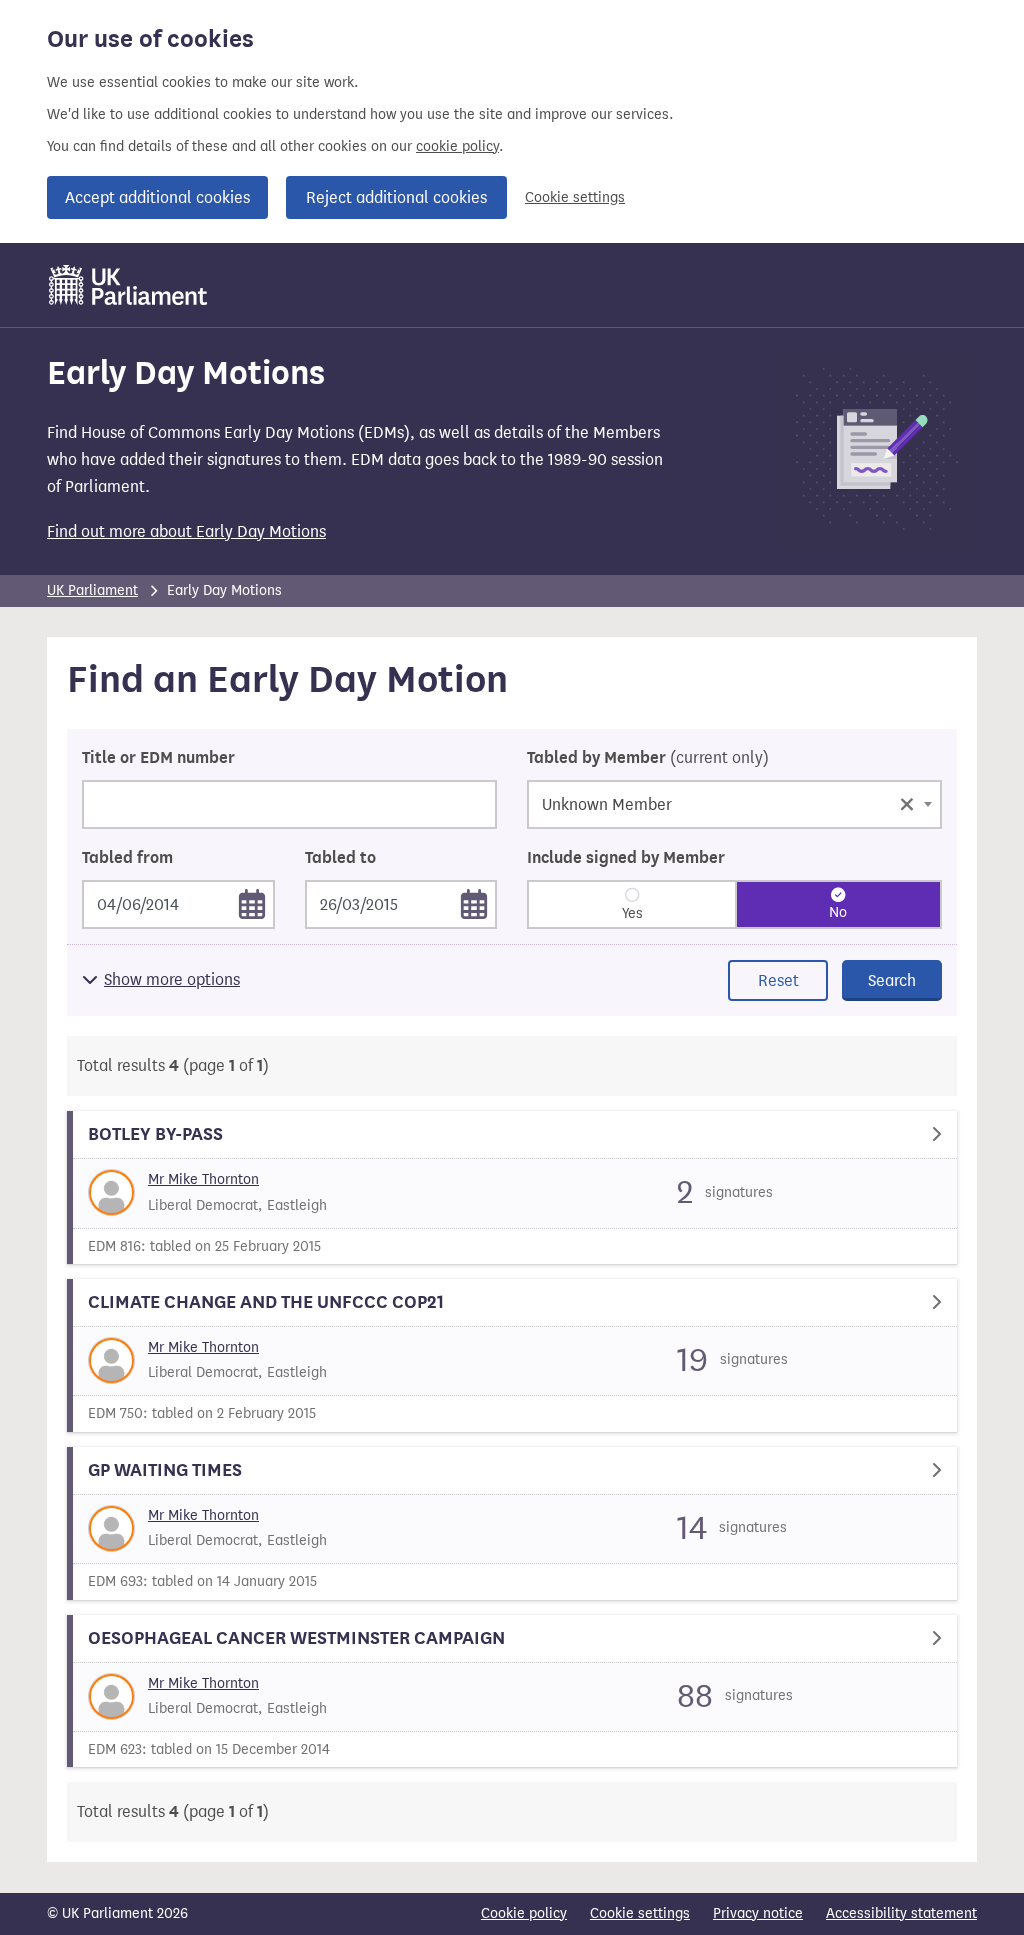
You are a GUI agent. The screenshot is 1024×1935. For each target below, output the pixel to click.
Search (892, 980)
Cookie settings (575, 197)
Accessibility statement (901, 1913)
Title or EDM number (158, 758)
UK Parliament (92, 590)
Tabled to (340, 858)
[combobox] (734, 804)
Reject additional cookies (396, 197)
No (838, 912)
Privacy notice (758, 1913)
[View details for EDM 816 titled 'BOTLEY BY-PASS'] (512, 1187)
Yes (632, 913)
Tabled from (127, 858)
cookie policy (457, 146)
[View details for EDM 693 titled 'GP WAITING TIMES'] (512, 1523)
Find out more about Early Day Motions (186, 531)
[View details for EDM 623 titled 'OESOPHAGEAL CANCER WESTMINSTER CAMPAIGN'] (512, 1691)
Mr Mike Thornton (203, 1179)
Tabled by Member (648, 758)
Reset (778, 980)
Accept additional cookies (157, 197)
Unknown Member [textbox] (728, 802)
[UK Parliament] (128, 285)
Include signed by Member (626, 858)
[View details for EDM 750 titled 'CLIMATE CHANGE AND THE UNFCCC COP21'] (512, 1355)
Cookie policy (524, 1913)
